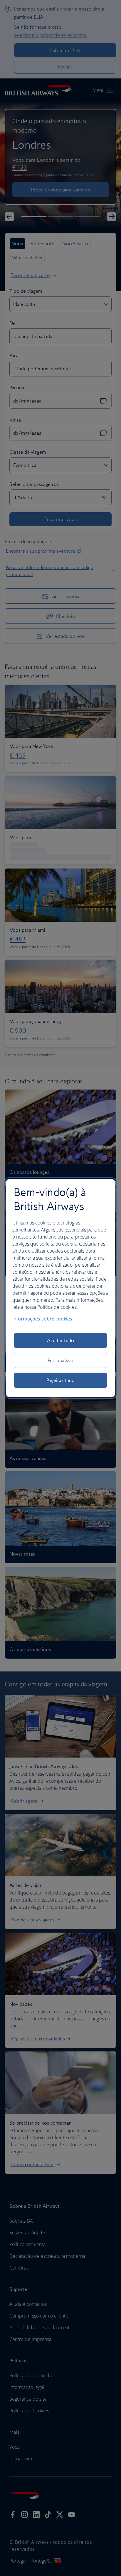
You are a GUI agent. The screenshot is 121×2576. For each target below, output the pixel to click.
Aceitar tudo (60, 1340)
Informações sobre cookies (42, 1319)
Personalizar (60, 1360)
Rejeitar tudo (60, 1380)
